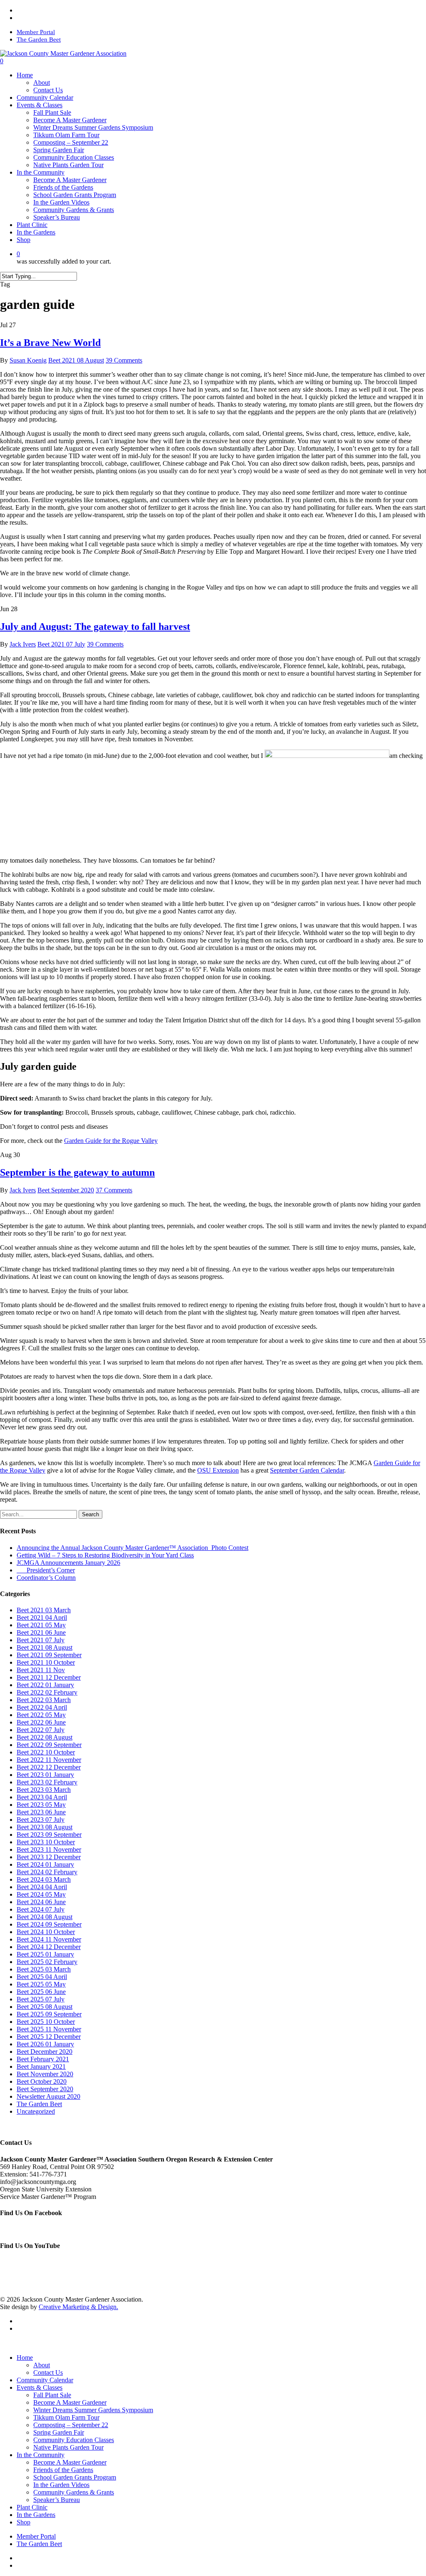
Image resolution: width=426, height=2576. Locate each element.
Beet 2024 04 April (42, 1887)
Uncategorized (36, 2111)
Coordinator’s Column (46, 1578)
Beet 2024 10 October (46, 1932)
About (42, 2365)
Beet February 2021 (43, 2059)
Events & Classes (40, 2387)
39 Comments (124, 360)
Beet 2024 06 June (41, 1902)
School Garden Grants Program (75, 2477)
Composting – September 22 (71, 2425)
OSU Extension (218, 1470)
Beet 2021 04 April (42, 1617)
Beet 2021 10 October (46, 1662)
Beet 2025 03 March (44, 1969)
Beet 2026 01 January (45, 2044)
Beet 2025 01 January (45, 1954)
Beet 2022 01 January (45, 1685)
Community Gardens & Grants (74, 2492)
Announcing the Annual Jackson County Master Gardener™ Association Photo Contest (133, 1548)
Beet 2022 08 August (45, 1737)
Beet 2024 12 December (49, 1947)
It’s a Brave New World (50, 343)
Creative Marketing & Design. (78, 2307)
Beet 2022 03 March (44, 1700)
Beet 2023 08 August (45, 1827)
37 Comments (114, 1190)
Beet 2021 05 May (41, 1625)
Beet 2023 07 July (41, 1820)
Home (25, 2358)
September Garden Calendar (307, 1470)
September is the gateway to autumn (77, 1172)
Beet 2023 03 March (44, 1790)
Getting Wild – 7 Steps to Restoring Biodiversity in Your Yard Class (105, 1555)
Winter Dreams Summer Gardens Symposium (93, 2410)
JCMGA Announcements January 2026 (68, 1563)
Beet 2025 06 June (41, 1992)
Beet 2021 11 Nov (41, 1670)
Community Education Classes (74, 2440)
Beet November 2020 (45, 2074)
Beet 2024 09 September (49, 1924)
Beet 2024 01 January (45, 1864)
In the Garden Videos (61, 2485)
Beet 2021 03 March (44, 1610)
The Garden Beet (39, 2104)
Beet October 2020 (42, 2081)
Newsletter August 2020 (48, 2096)
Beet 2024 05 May (41, 1894)
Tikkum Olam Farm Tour (66, 2417)
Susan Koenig (28, 360)
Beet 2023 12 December (49, 1857)
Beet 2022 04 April (42, 1707)
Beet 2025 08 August (45, 2007)
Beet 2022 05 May (41, 1715)
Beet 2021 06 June (41, 1632)
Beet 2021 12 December (49, 1677)
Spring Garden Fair (59, 2432)
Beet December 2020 (45, 2052)
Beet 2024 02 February (47, 1872)
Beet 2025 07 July (41, 1999)
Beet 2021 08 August (76, 360)
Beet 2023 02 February (47, 1782)
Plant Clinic (32, 2507)
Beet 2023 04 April (42, 1797)
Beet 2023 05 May (41, 1805)
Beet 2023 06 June (41, 1812)
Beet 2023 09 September (49, 1835)
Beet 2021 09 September (49, 1655)
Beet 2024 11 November (49, 1939)
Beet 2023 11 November (49, 1849)
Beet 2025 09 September (49, 2014)
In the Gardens (36, 2515)
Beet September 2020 (66, 1190)
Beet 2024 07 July (41, 1909)
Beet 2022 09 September (49, 1745)
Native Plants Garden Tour (68, 2447)
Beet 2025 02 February (47, 1962)
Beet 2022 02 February (47, 1692)
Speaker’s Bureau (57, 2500)
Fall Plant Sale (52, 2395)
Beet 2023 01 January (45, 1775)
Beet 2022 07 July (41, 1730)
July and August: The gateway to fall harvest (95, 627)
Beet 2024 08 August (45, 1917)
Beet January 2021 (41, 2066)
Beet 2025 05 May (41, 1984)
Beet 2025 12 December (49, 2037)
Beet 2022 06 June (41, 1722)
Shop (24, 2522)
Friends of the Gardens (63, 2470)
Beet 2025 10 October (46, 2022)
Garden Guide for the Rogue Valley (111, 1141)
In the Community (41, 2455)
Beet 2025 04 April (42, 1977)
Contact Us (48, 2372)
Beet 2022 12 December (49, 1767)
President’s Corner (46, 1570)
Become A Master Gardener (70, 2402)
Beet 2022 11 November (49, 1760)
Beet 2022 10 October (46, 1752)
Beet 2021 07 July (61, 644)
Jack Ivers (23, 644)
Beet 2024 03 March (44, 1879)
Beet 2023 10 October (46, 1842)
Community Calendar (45, 2380)
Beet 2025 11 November (49, 2029)
